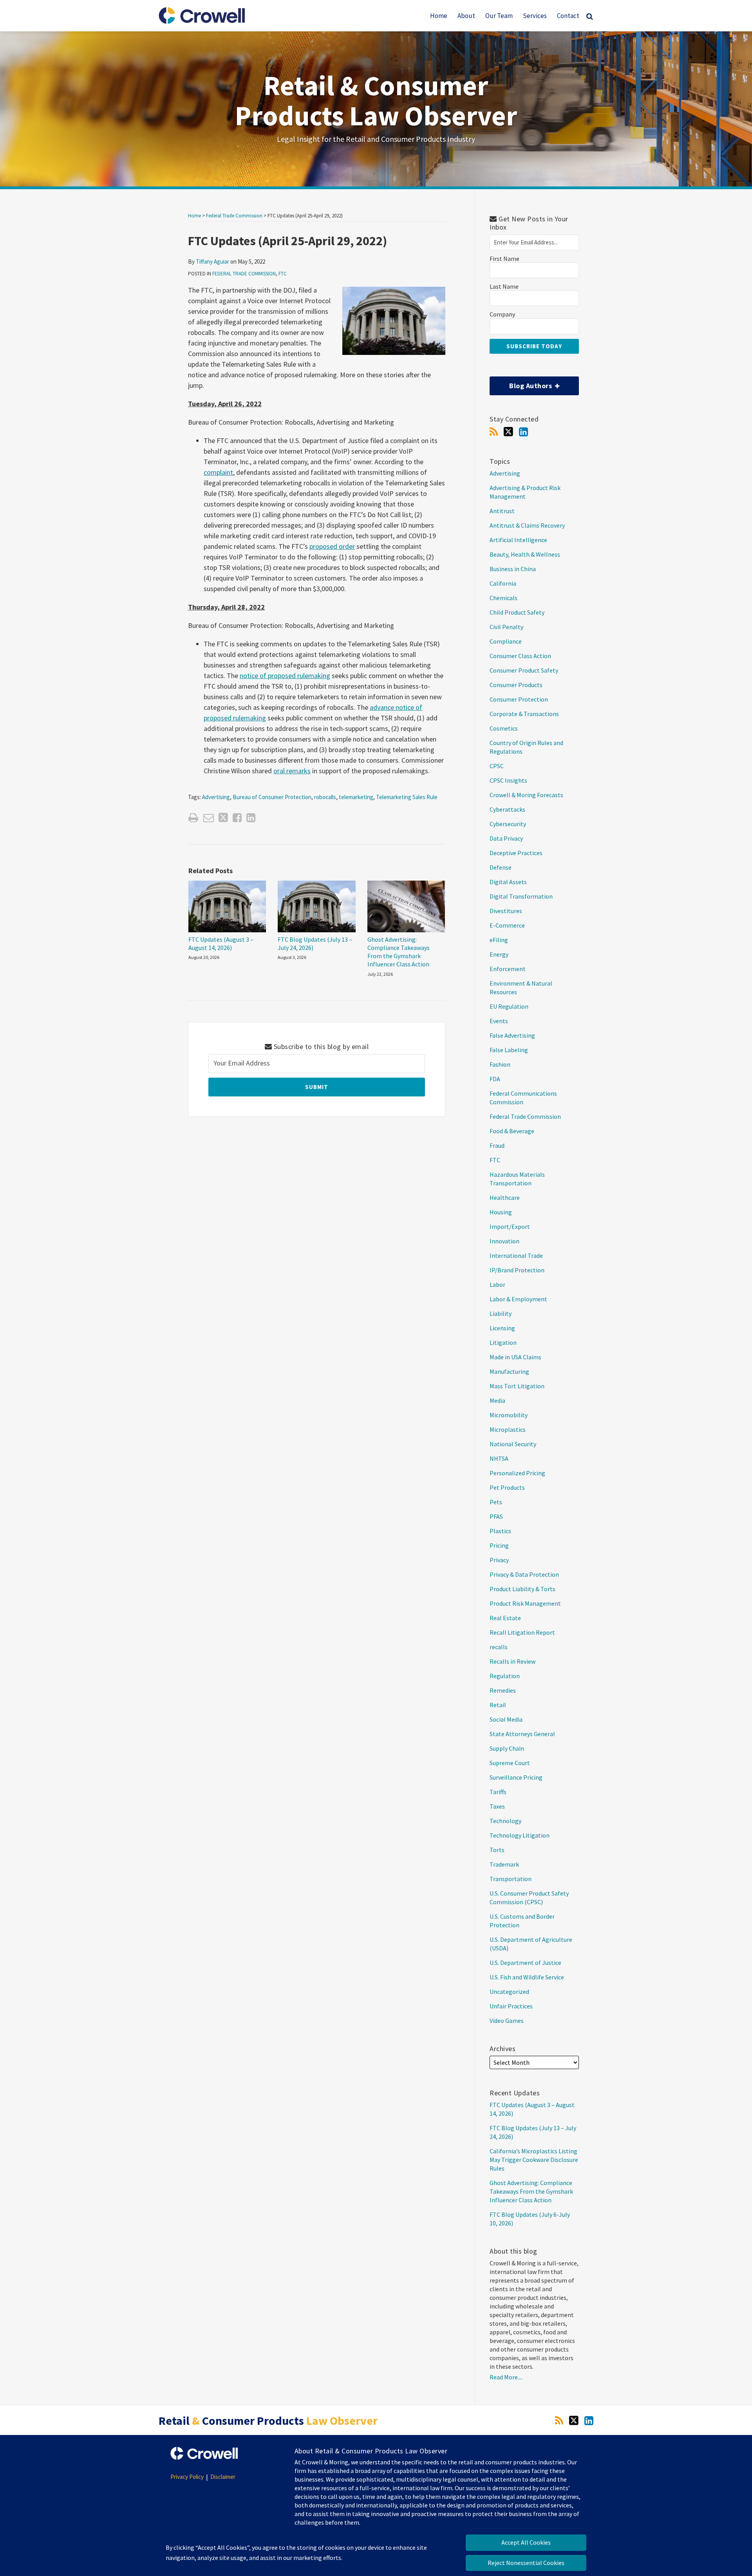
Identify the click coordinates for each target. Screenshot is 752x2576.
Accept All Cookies (526, 2542)
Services (535, 16)
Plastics (500, 1531)
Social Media (506, 1719)
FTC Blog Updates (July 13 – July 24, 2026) (315, 943)
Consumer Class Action (520, 656)
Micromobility (509, 1415)
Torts (497, 1850)
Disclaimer (223, 2477)
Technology (505, 1821)
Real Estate (505, 1618)
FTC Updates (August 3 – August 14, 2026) (221, 943)
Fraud (497, 1145)
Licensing (502, 1328)
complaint (218, 472)
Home (439, 16)
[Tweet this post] (223, 818)
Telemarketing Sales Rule (407, 797)
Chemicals (503, 598)
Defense (501, 867)
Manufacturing (509, 1371)
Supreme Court (510, 1763)
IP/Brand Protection (517, 1270)
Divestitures (506, 911)
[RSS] (494, 432)
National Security (513, 1444)
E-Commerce (507, 925)
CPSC (497, 766)
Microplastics (508, 1429)
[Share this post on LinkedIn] (251, 818)
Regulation (505, 1676)
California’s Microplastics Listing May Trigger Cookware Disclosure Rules (534, 2160)
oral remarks (292, 771)
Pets (496, 1502)
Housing (501, 1212)
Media (497, 1400)
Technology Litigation (520, 1835)
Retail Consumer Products (268, 2420)
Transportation (511, 1879)
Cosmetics (504, 728)
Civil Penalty (506, 627)
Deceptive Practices (516, 853)
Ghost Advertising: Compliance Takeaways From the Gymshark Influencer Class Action (399, 952)
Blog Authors (522, 383)
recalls (499, 1647)
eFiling (499, 940)
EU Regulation (509, 1006)
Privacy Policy (187, 2477)
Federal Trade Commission (234, 216)
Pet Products (507, 1487)
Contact (568, 16)
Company (502, 314)
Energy (499, 954)
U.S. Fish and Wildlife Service (527, 1977)
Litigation (503, 1342)
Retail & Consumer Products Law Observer (376, 100)
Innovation (504, 1241)
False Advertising (512, 1035)
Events (499, 1021)
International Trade (516, 1255)
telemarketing (356, 797)
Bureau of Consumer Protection (272, 797)
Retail (498, 1705)
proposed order (332, 546)
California (503, 583)
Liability (501, 1313)
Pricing (499, 1545)
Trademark (504, 1864)
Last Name (504, 287)
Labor (497, 1284)
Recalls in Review (512, 1661)
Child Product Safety (517, 612)
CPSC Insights (508, 780)
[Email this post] (209, 818)
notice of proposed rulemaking (285, 676)
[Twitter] (508, 432)
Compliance (506, 641)
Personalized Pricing (517, 1473)
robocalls (325, 797)
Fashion (500, 1064)
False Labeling (509, 1050)
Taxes (497, 1806)
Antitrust (502, 511)
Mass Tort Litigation (517, 1386)
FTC (283, 274)
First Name (504, 259)
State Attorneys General (522, 1734)
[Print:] (193, 818)
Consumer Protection (519, 699)
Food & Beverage (512, 1131)
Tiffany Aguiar (212, 261)
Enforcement (508, 969)
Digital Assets (508, 882)
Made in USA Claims (515, 1357)
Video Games (507, 2021)
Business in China (513, 569)
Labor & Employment (518, 1299)
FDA (495, 1079)
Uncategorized (509, 1992)
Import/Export (510, 1226)
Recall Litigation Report (522, 1632)
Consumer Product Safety (524, 670)
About (466, 16)
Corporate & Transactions (524, 714)
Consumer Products (516, 685)
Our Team (499, 16)
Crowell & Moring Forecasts (526, 795)
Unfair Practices (511, 2006)
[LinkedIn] (523, 432)
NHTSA (499, 1458)
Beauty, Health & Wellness (525, 554)
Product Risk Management (525, 1603)
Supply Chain (507, 1748)
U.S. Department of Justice (525, 1963)
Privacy (499, 1560)
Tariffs (498, 1792)
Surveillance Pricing (516, 1777)
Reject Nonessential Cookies (526, 2563)
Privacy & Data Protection (524, 1574)
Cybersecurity (508, 824)
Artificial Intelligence (518, 540)
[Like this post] (237, 818)
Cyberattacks (507, 809)
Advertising (216, 797)
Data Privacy (506, 838)
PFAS (496, 1516)
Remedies (503, 1690)
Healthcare (505, 1198)
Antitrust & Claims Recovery (527, 525)
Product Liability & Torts (522, 1589)
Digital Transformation (521, 896)
